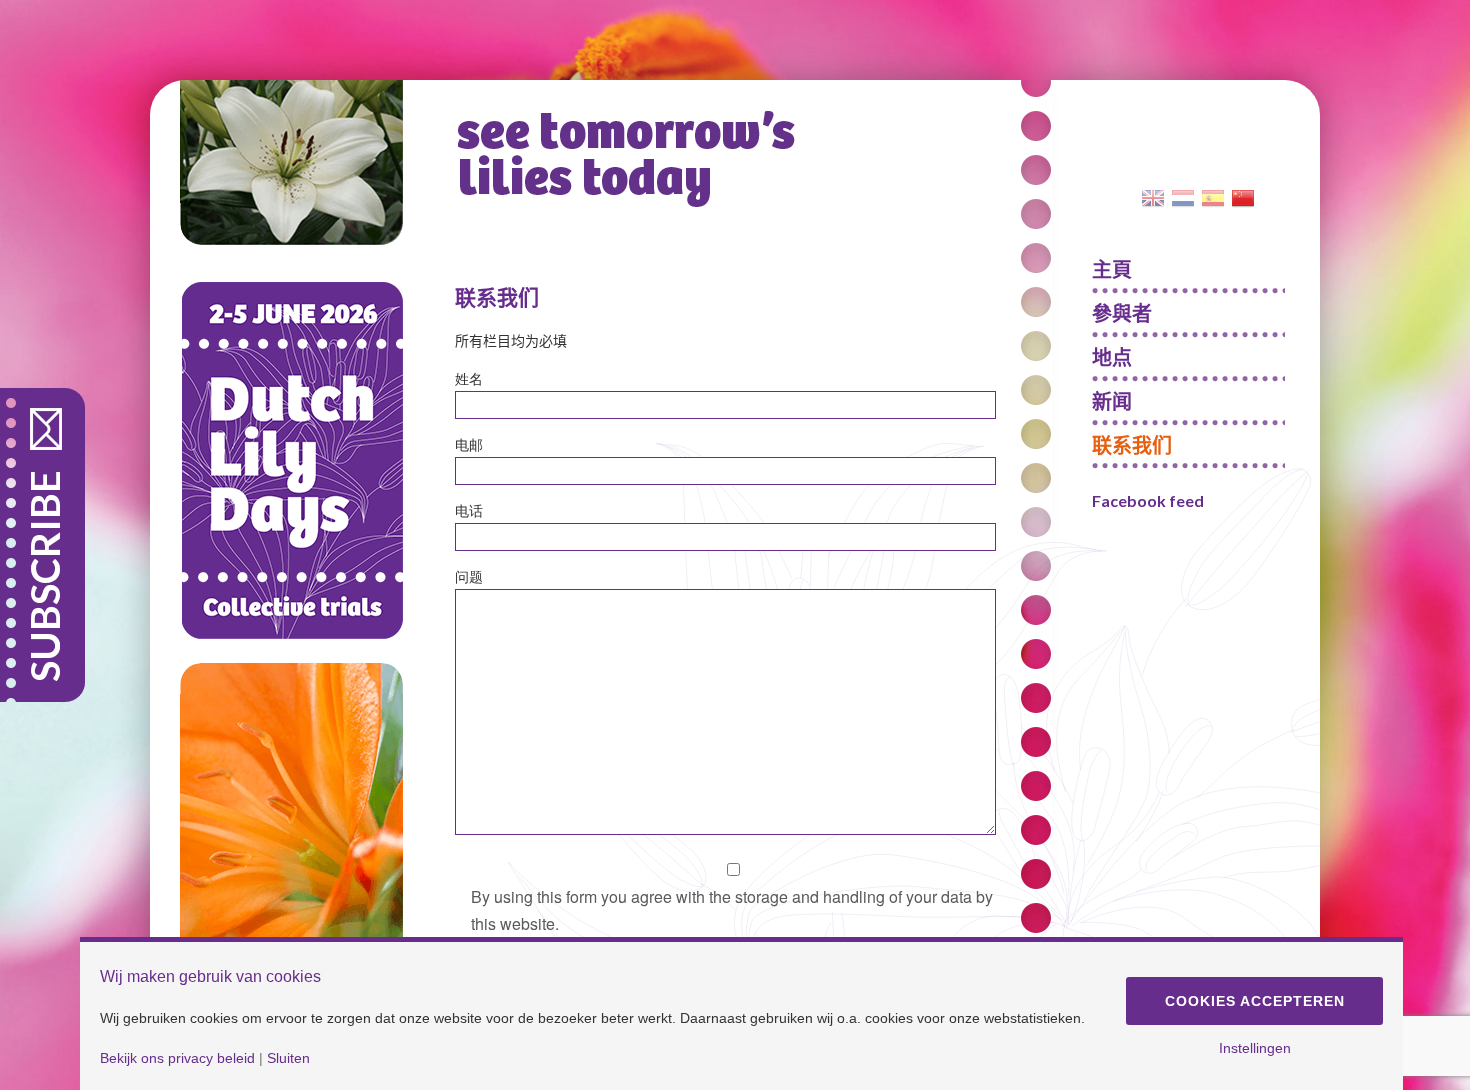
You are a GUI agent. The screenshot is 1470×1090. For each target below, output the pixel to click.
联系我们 (1132, 445)
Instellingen (1255, 1048)
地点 (1112, 357)
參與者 (1122, 313)
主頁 (1112, 269)
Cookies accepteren (1255, 1001)
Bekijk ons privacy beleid (177, 1058)
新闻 (1112, 401)
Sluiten (288, 1058)
